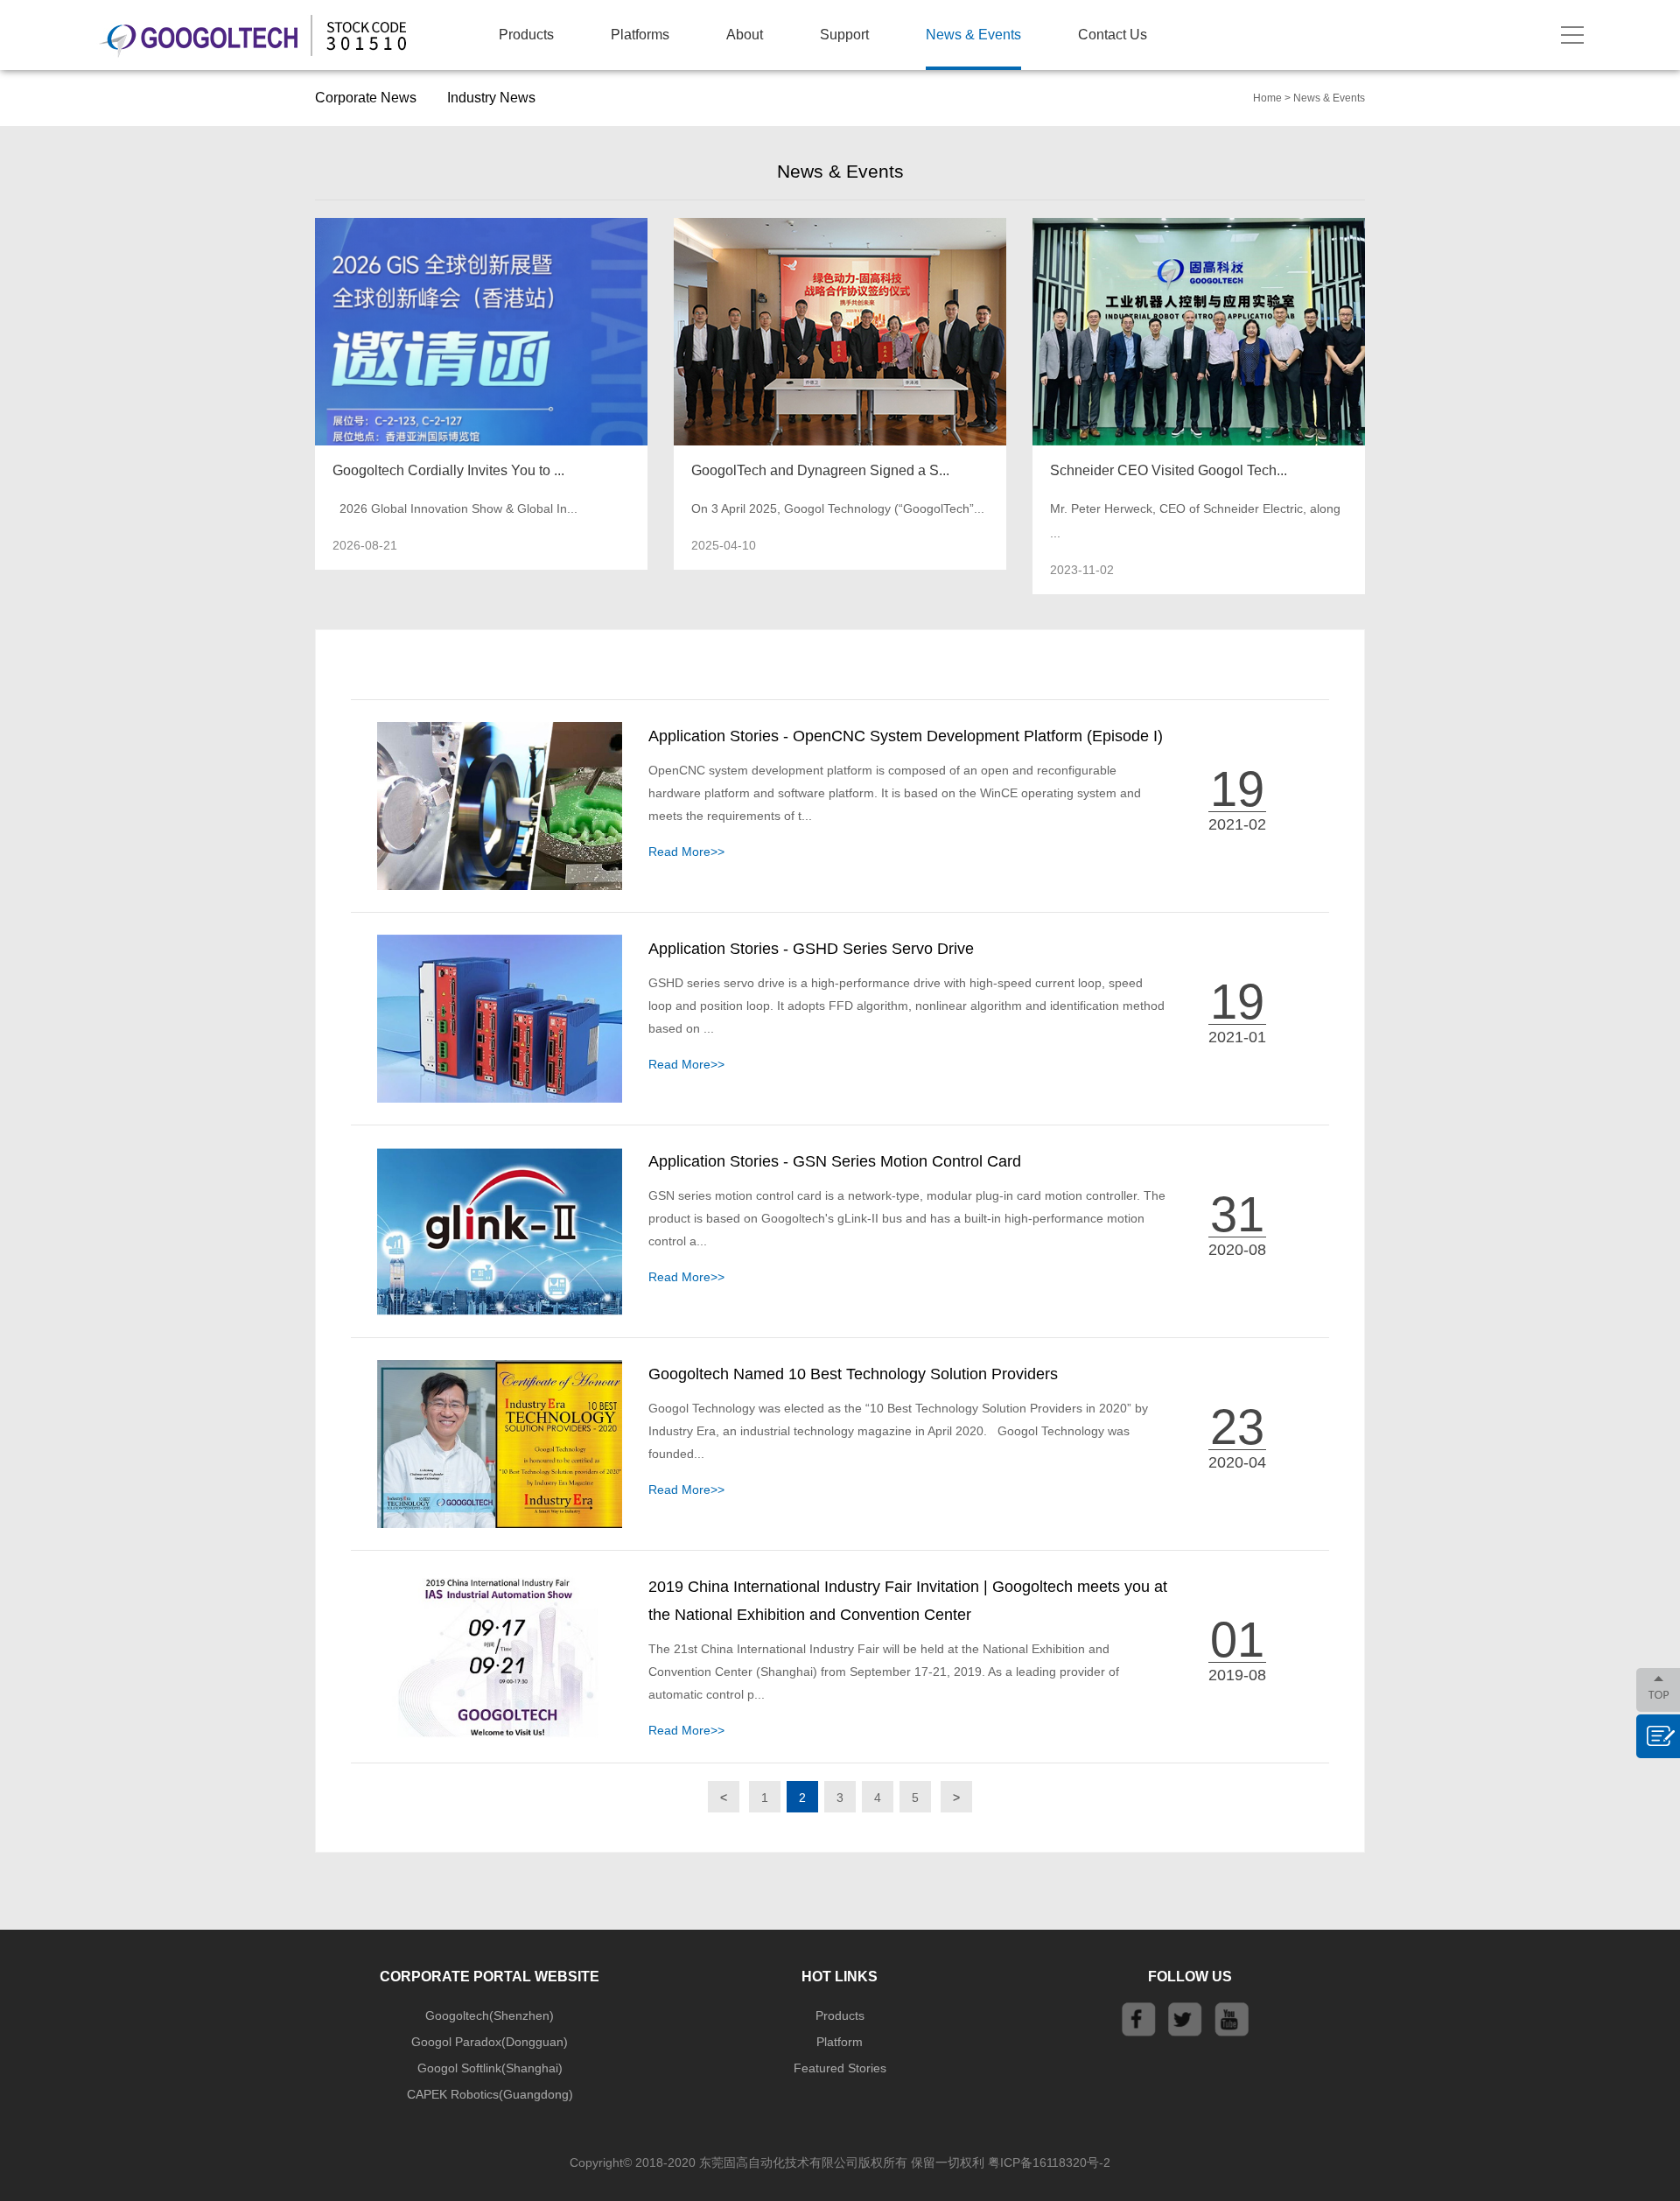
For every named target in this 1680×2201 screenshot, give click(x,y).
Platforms (640, 35)
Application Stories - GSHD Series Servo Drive (811, 949)
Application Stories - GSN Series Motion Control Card (835, 1161)
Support (844, 35)
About (745, 35)
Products (526, 35)
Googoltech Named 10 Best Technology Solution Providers (853, 1374)
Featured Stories (840, 2068)
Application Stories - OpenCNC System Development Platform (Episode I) (906, 736)
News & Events (973, 35)
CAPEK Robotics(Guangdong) (490, 2094)
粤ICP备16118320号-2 (1049, 2162)
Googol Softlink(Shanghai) (490, 2068)
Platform (840, 2042)
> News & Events (1325, 98)
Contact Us (1113, 35)
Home (1267, 98)
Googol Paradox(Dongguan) (490, 2042)
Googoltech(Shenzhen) (490, 2015)
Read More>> (686, 852)
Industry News (491, 98)
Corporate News (366, 98)
